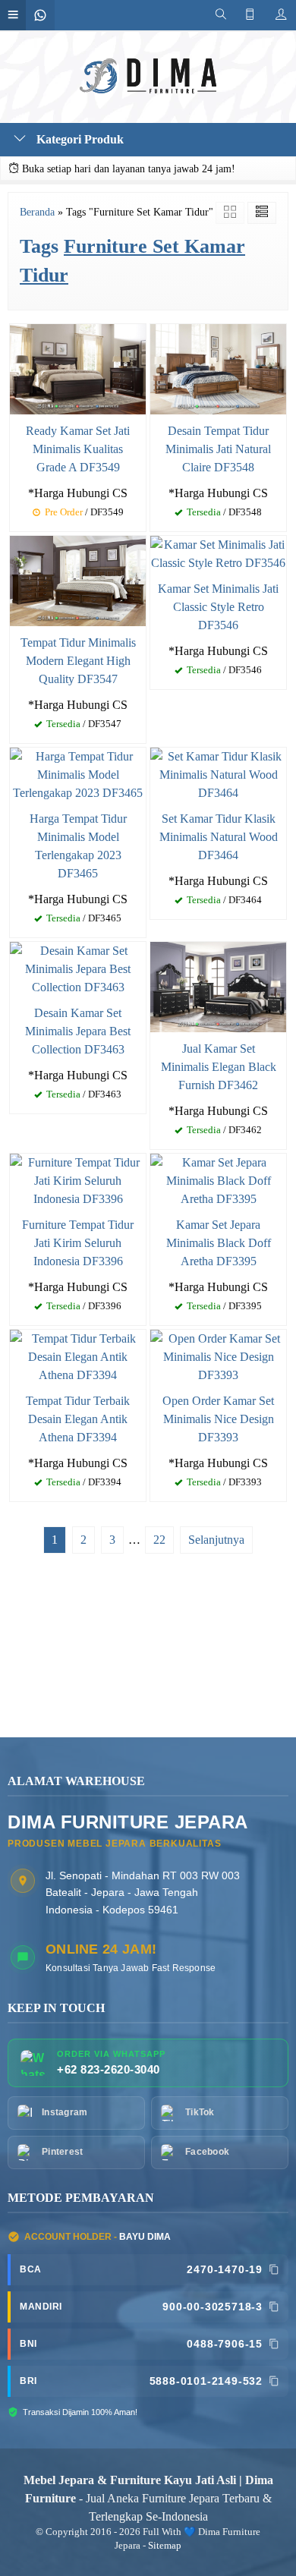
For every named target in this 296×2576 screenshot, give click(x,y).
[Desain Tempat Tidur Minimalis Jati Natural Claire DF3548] (218, 368)
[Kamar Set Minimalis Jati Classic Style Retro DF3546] (218, 552)
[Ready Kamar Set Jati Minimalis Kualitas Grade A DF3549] (78, 368)
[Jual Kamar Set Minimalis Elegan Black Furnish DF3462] (218, 986)
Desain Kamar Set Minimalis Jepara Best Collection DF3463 (78, 1031)
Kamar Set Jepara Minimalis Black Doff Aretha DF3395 (219, 1243)
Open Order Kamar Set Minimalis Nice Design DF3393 (218, 1419)
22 (159, 1540)
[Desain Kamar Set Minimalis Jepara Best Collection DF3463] (78, 968)
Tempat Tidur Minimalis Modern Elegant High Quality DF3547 (78, 661)
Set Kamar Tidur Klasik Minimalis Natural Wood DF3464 (219, 837)
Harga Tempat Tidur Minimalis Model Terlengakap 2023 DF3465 (78, 846)
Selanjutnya (216, 1540)
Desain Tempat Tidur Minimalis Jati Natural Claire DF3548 (218, 449)
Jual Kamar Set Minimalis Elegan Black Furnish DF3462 (219, 1067)
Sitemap (165, 2546)
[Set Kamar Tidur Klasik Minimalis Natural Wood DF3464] (218, 774)
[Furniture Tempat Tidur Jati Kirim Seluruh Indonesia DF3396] (78, 1180)
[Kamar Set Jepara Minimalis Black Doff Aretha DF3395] (218, 1180)
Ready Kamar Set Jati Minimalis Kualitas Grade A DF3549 (78, 449)
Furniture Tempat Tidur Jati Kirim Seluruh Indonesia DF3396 (78, 1243)
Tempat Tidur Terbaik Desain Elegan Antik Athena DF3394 (78, 1419)
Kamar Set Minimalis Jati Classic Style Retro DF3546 (218, 607)
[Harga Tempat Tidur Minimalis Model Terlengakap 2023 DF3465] (78, 774)
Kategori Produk (79, 139)
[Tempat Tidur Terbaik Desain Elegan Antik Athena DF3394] (78, 1356)
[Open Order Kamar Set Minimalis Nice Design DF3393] (218, 1356)
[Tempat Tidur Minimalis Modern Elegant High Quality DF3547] (78, 579)
